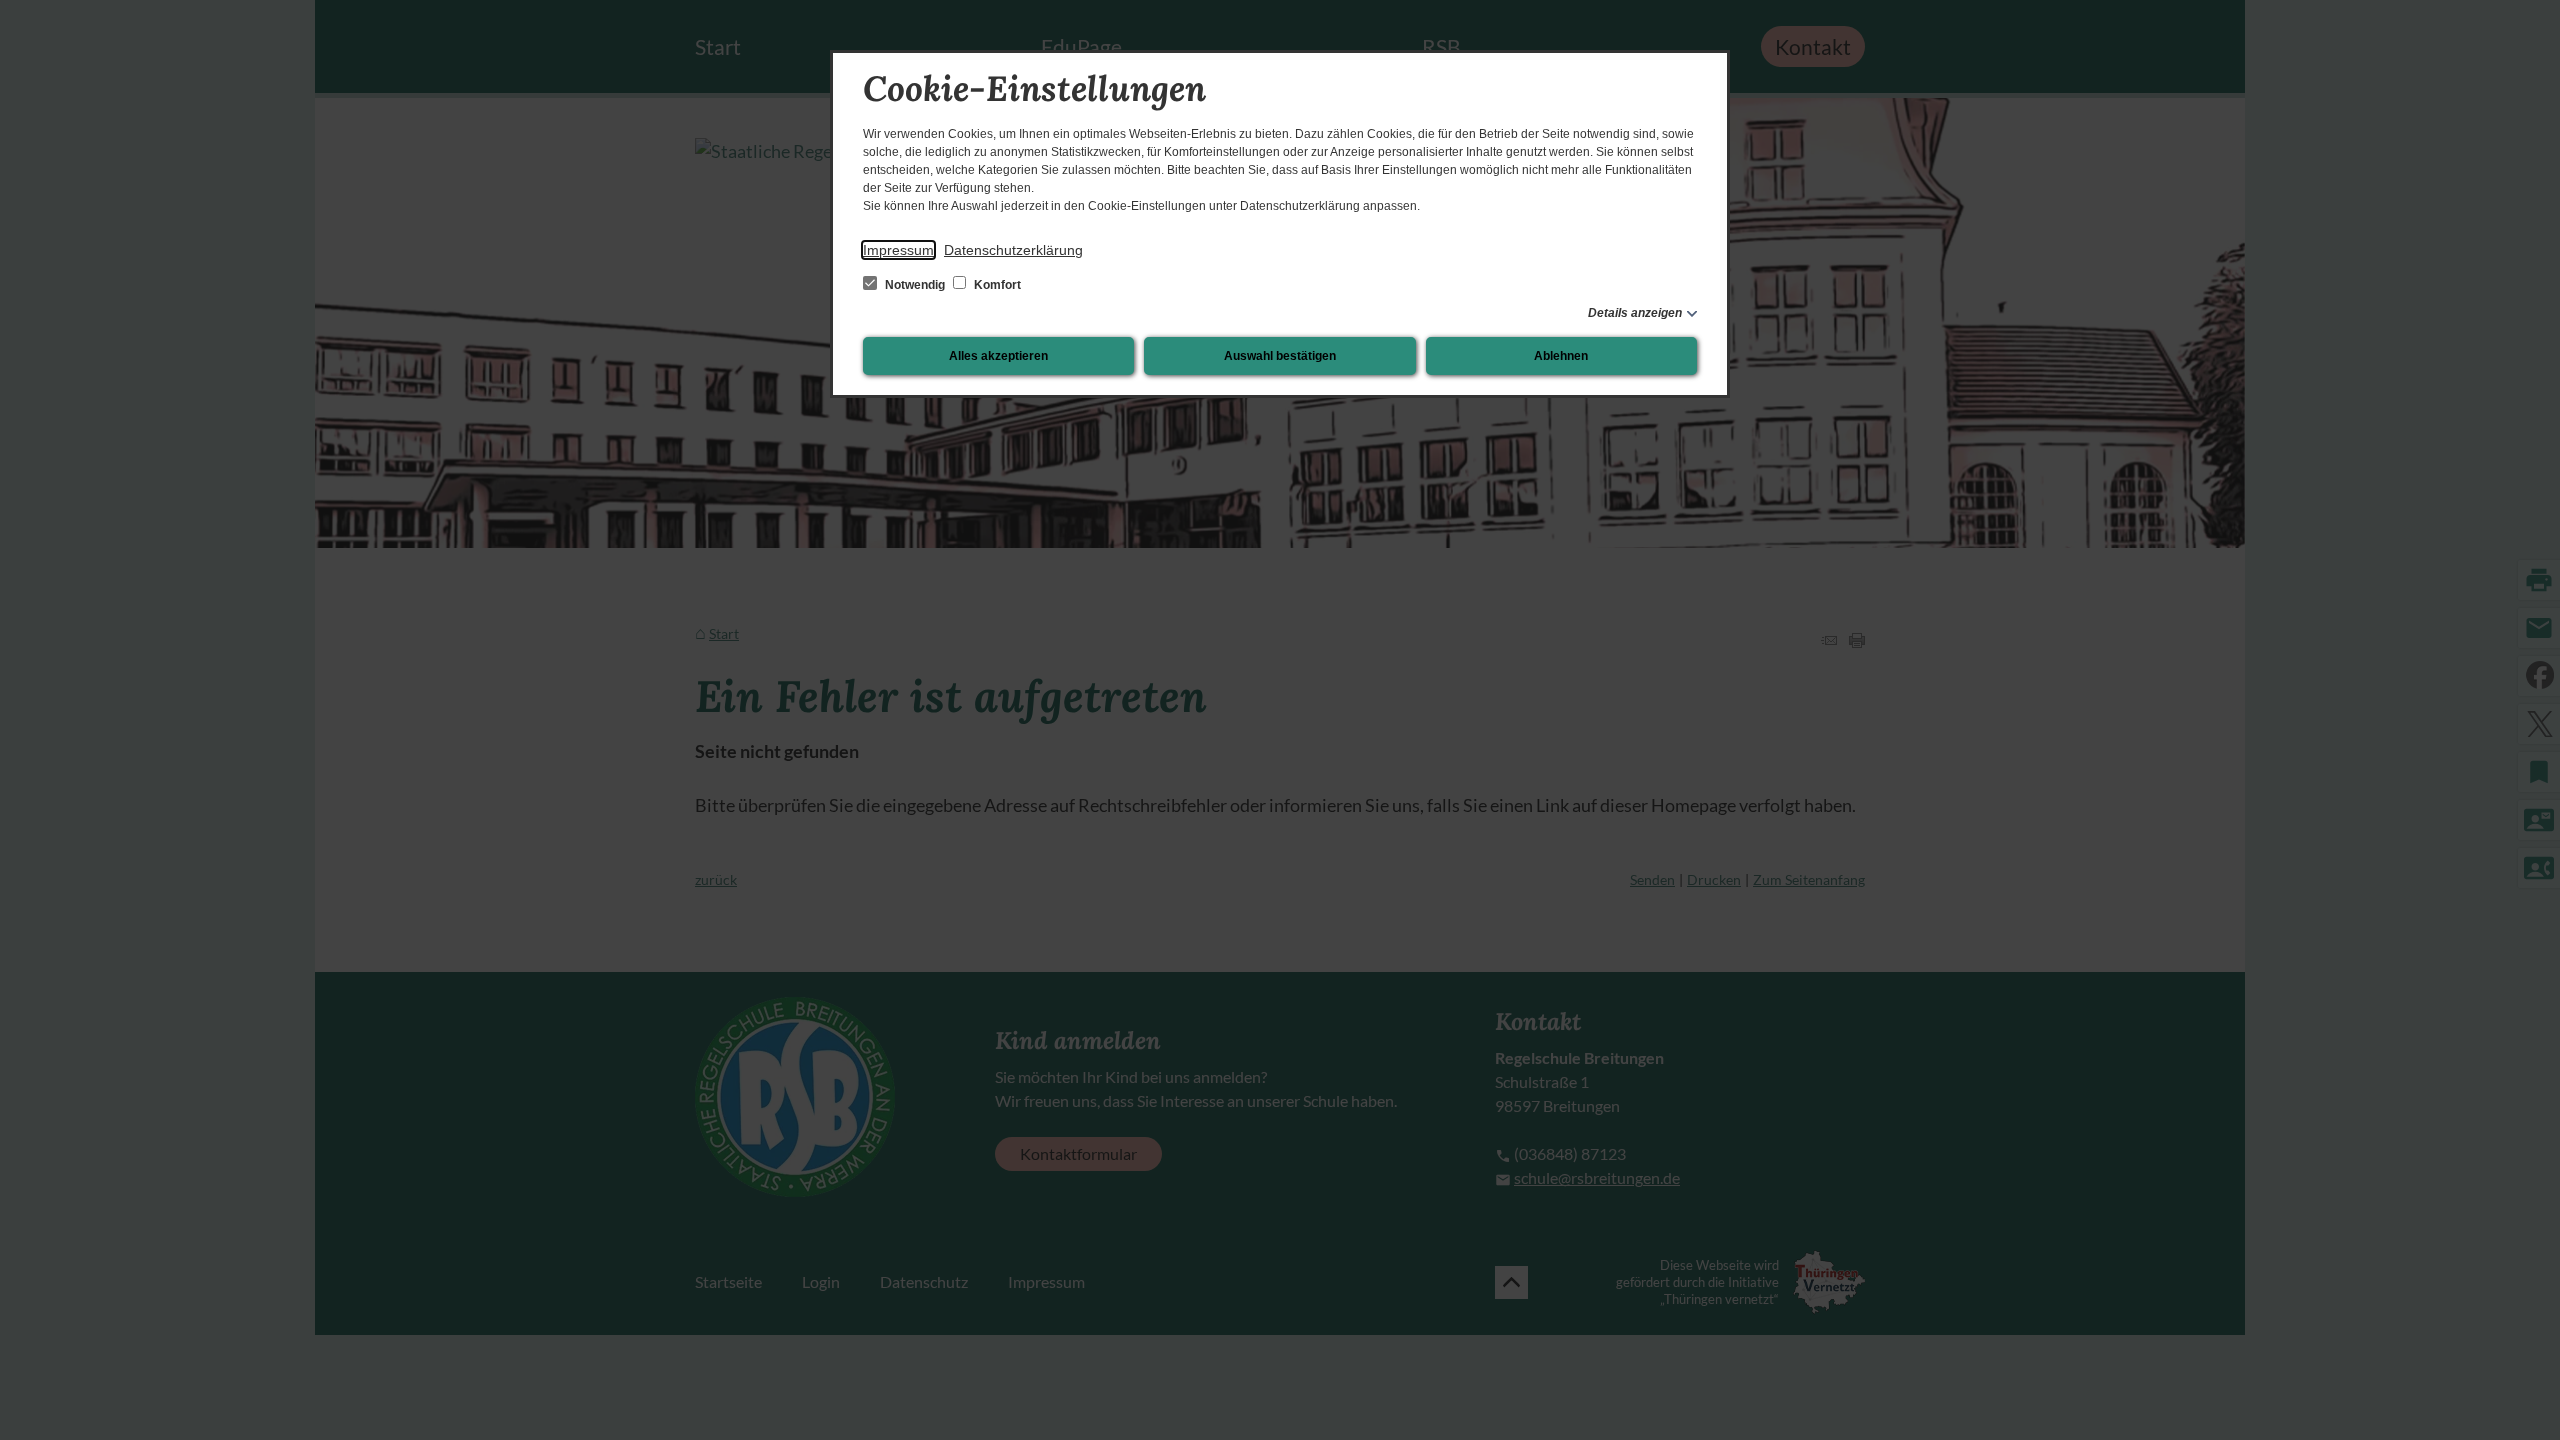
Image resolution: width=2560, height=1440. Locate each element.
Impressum (898, 250)
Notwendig (915, 285)
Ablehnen (1561, 356)
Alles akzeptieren (998, 356)
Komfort (996, 285)
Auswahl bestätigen (1280, 356)
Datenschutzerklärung (1013, 250)
